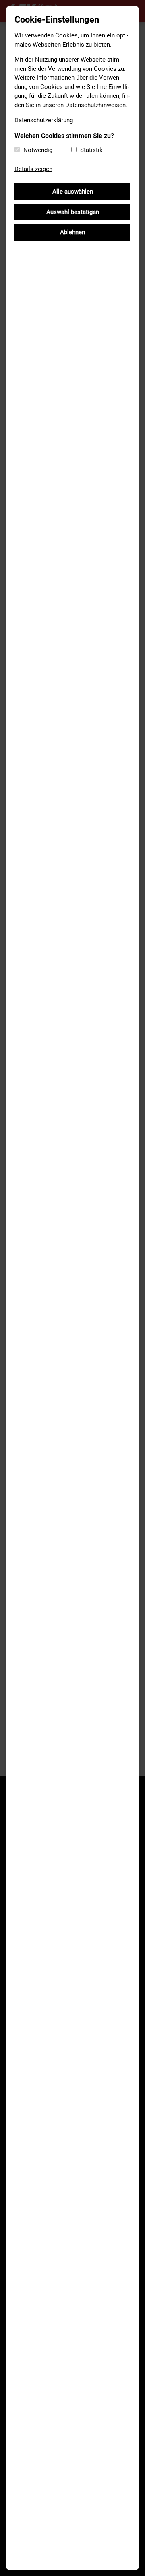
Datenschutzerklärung (44, 120)
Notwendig (38, 150)
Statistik (91, 150)
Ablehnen (72, 232)
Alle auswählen (73, 192)
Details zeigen (33, 169)
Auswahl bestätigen (73, 212)
